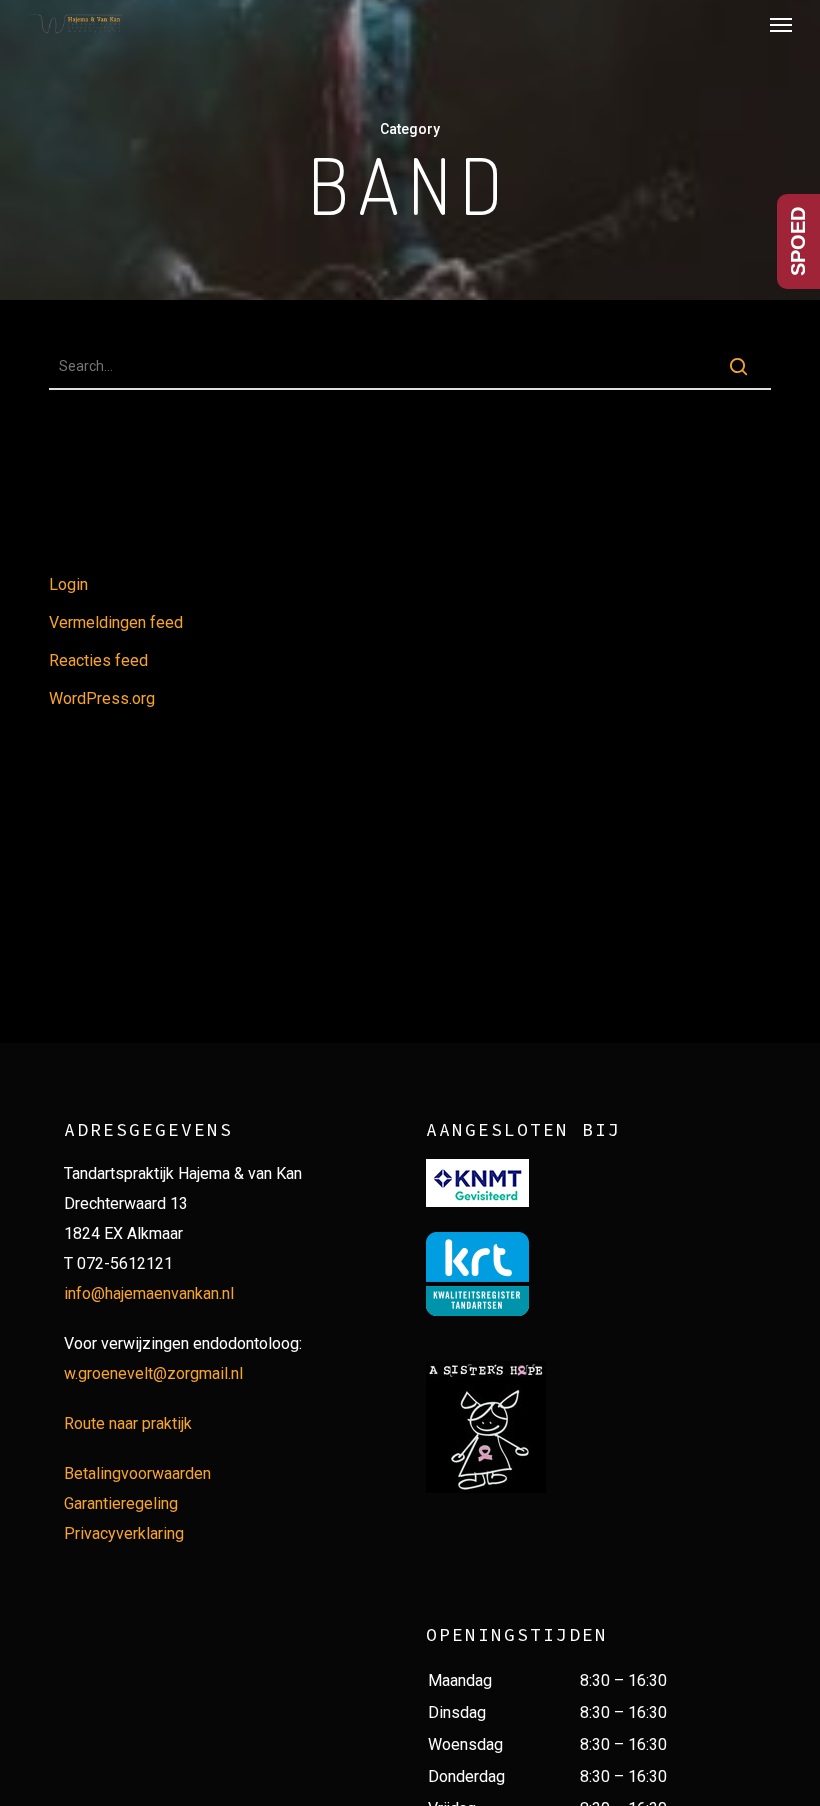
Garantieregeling (121, 1503)
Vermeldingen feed (116, 622)
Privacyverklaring (124, 1533)
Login (68, 584)
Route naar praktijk (128, 1423)
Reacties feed (98, 660)
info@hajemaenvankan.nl (149, 1293)
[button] (781, 24)
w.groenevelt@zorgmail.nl (153, 1373)
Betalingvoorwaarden (137, 1473)
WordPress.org (102, 698)
